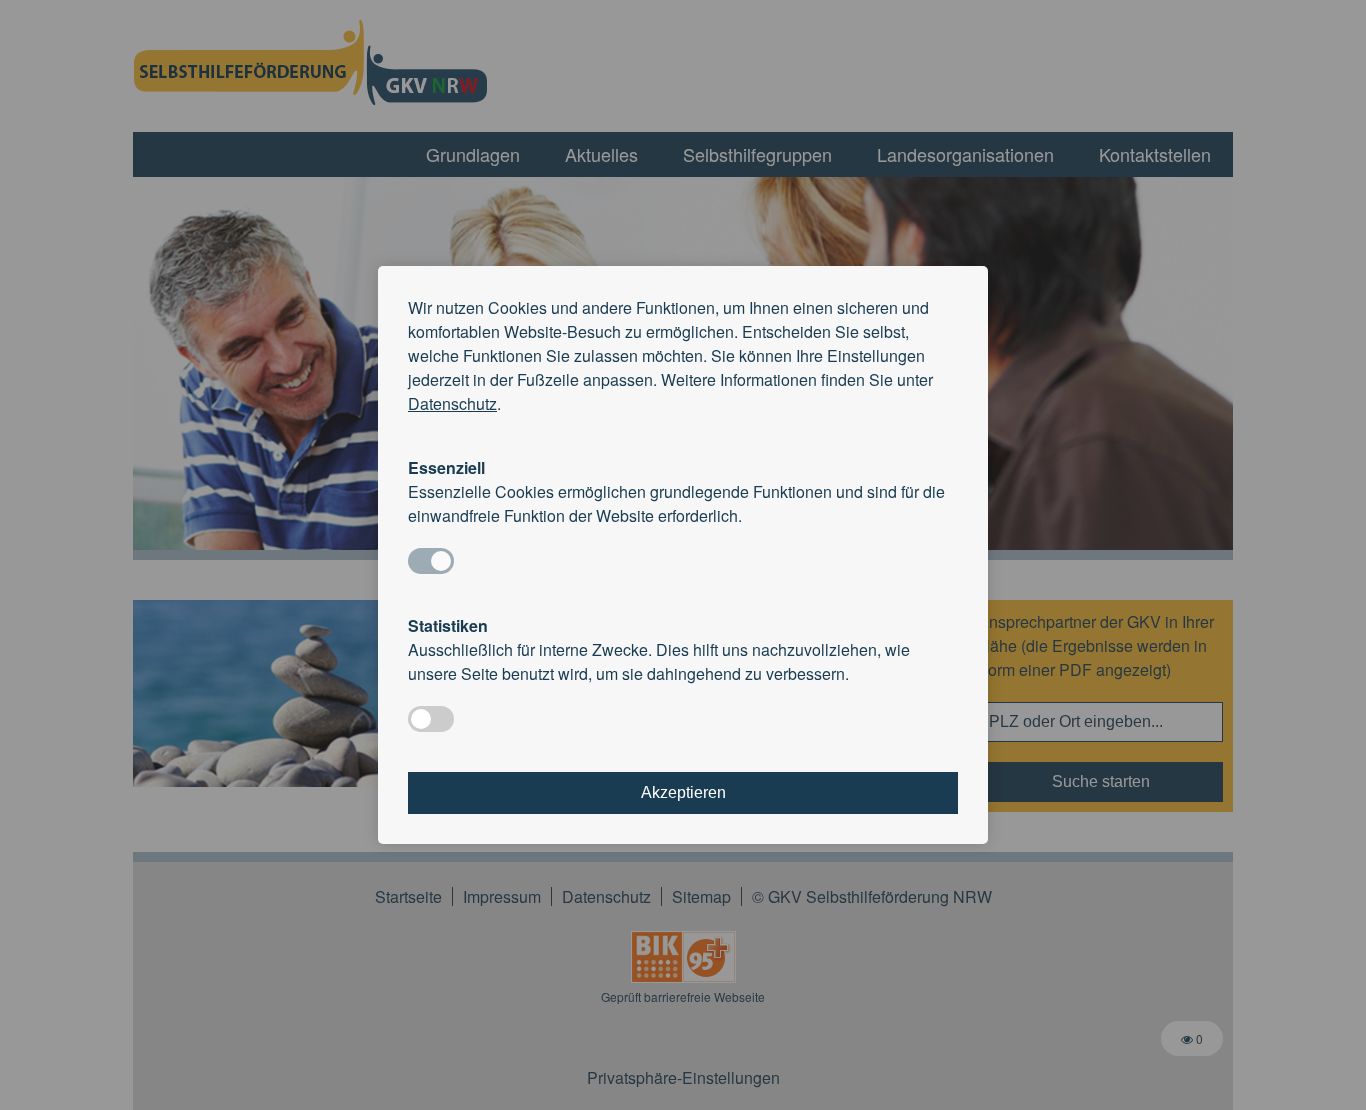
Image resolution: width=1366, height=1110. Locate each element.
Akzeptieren (683, 792)
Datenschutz (452, 403)
